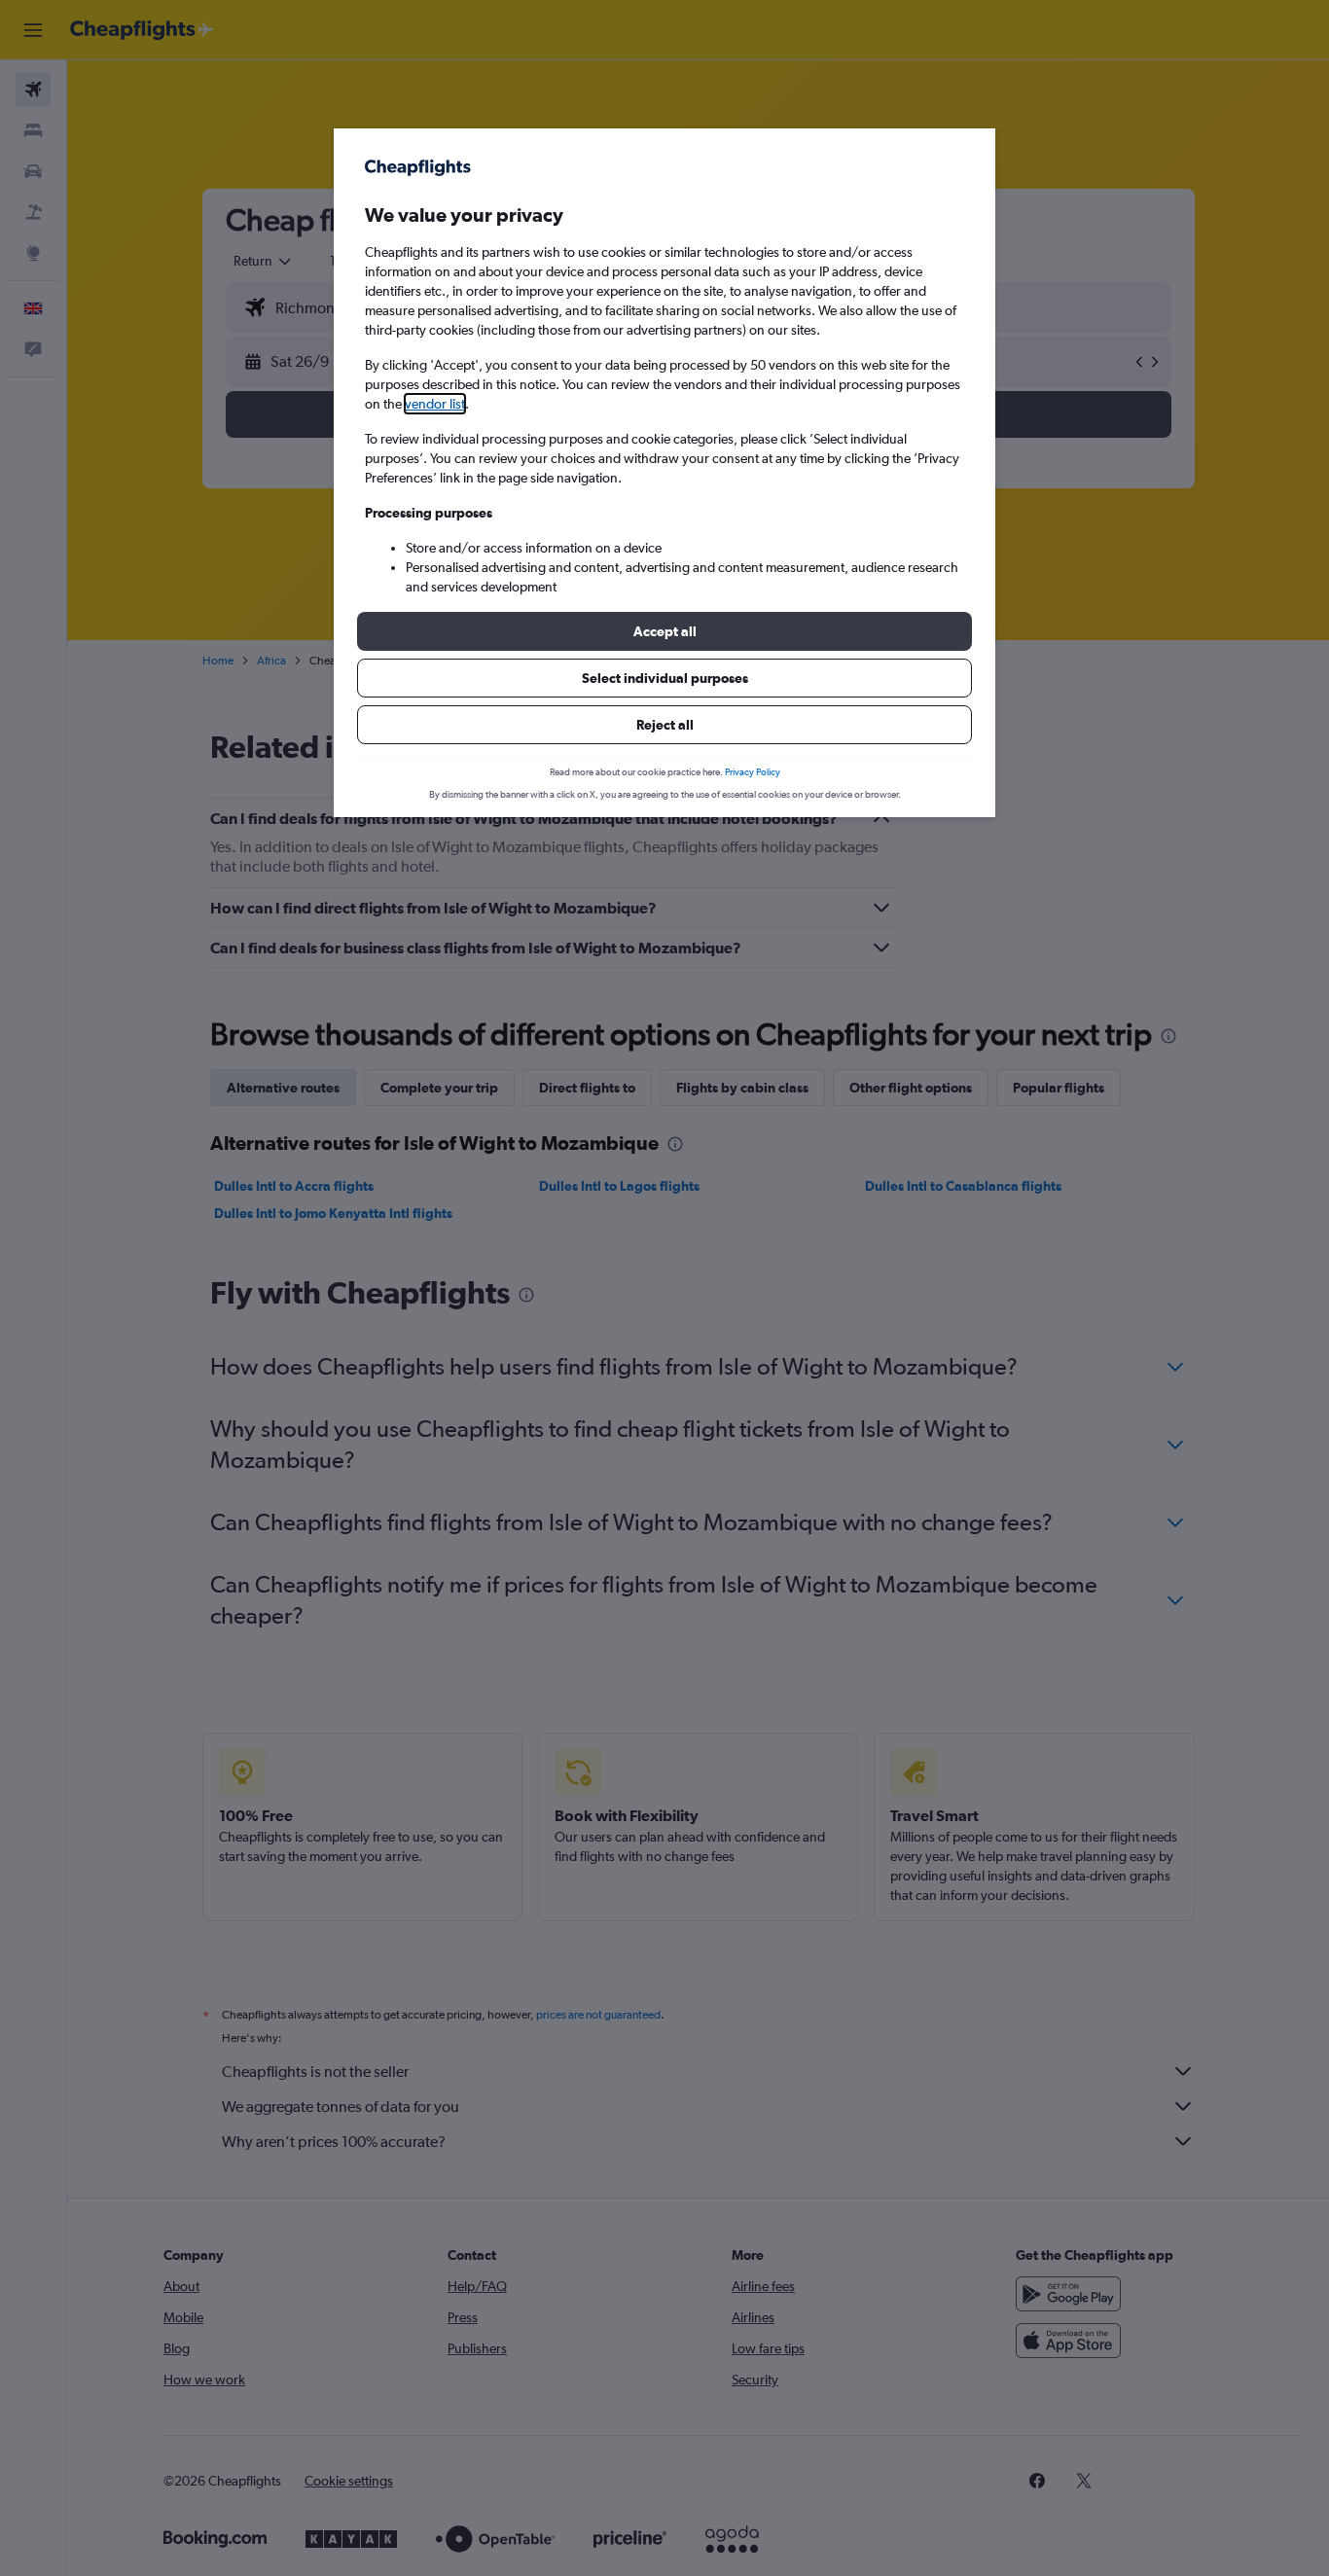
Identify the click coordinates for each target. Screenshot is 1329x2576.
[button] (664, 631)
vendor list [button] (435, 404)
